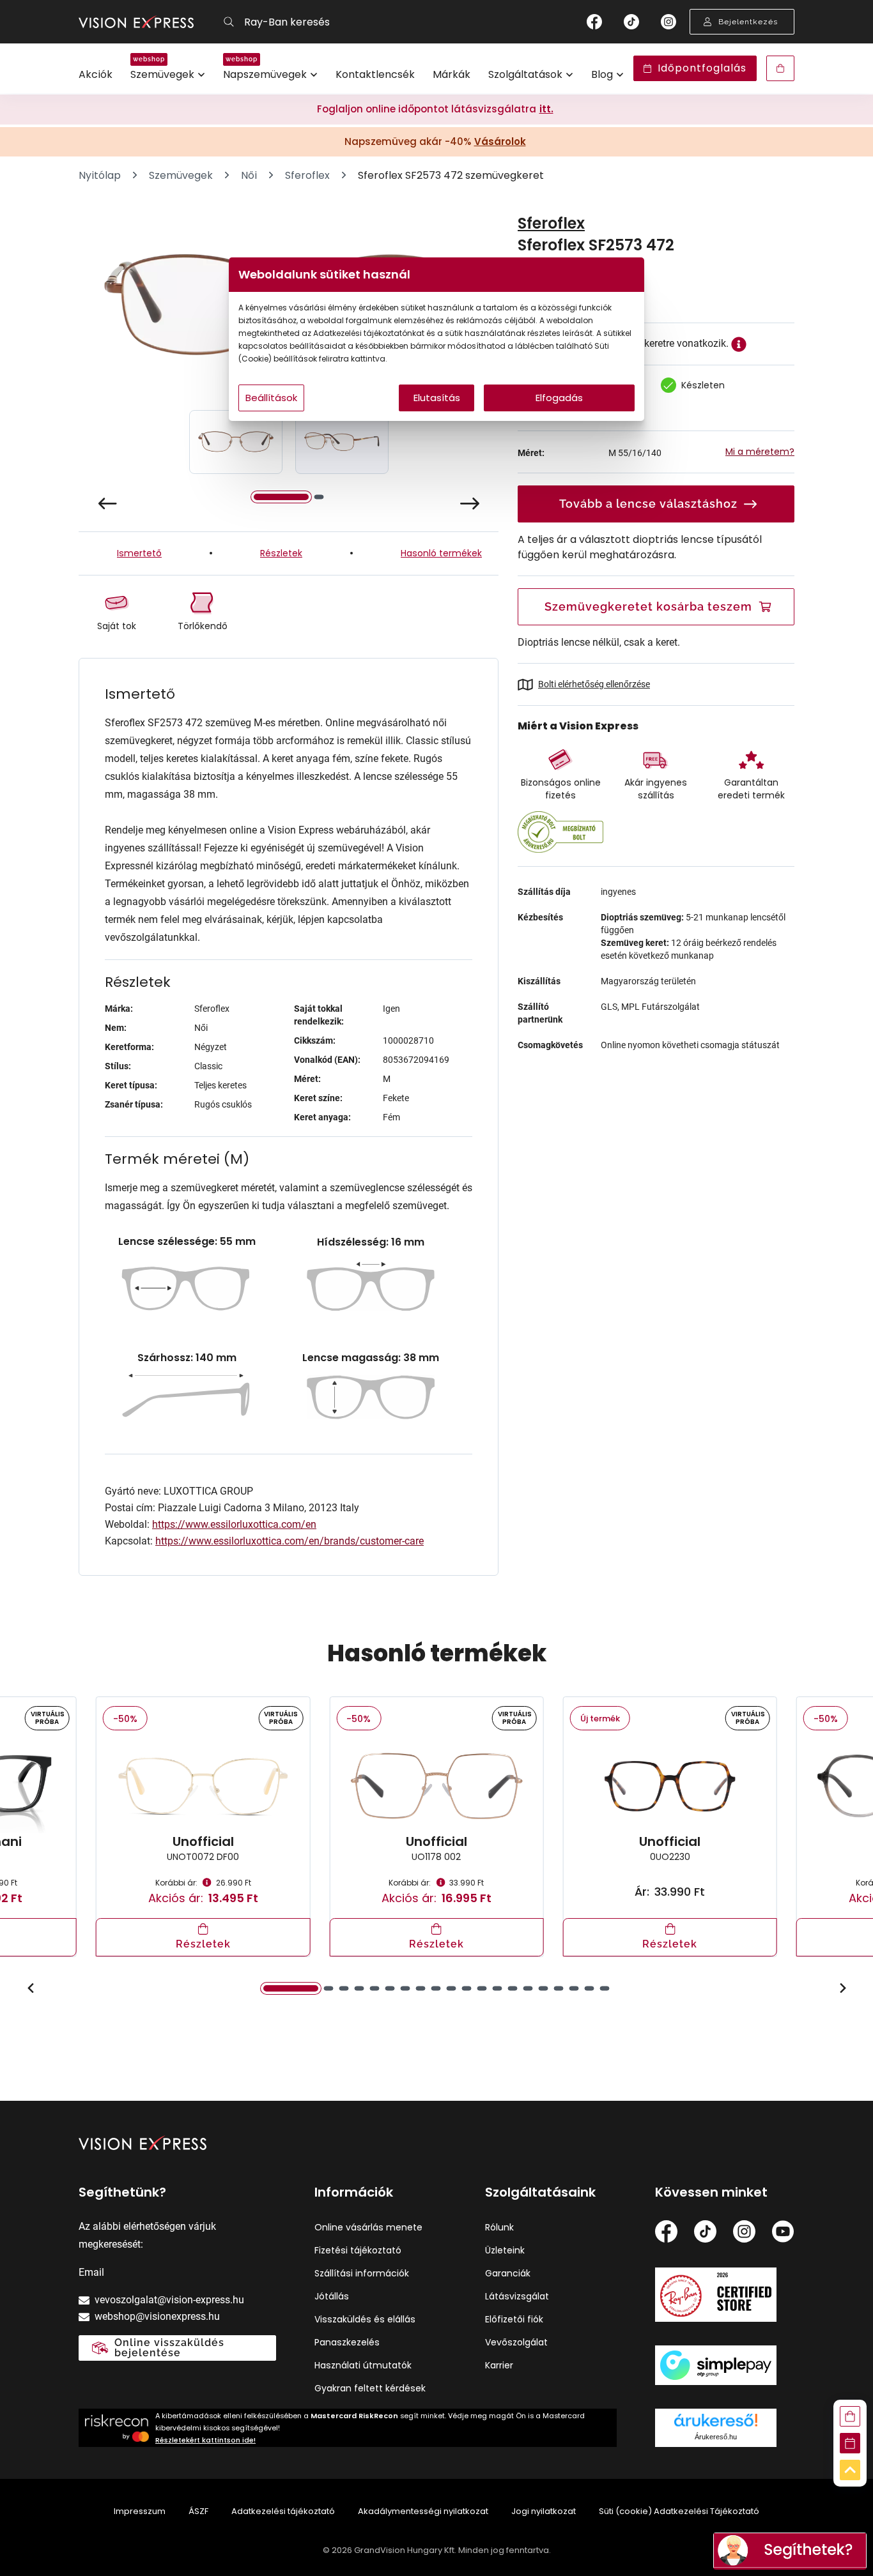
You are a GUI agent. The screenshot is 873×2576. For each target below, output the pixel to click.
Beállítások (271, 398)
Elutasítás (437, 398)
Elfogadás (559, 398)
